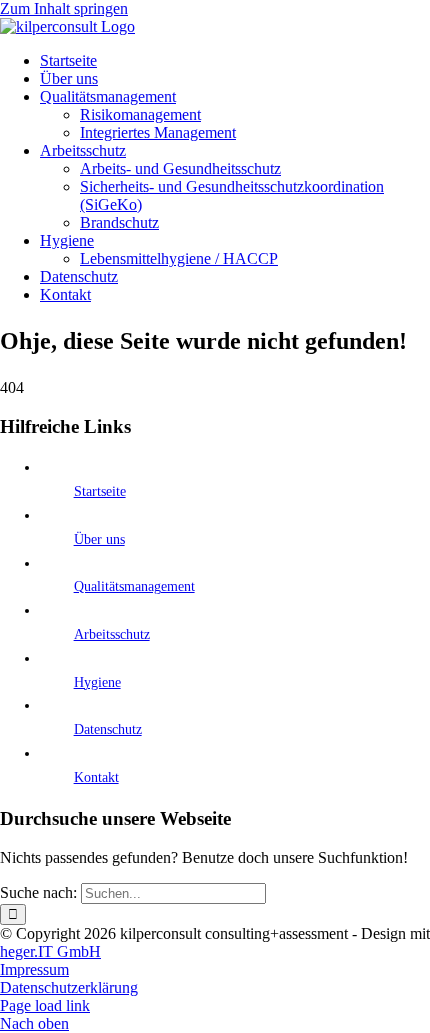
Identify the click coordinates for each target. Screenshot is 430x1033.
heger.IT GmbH (50, 951)
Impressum (34, 969)
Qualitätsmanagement (134, 586)
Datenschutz (108, 729)
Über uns (99, 539)
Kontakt (96, 777)
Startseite (100, 491)
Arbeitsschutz (112, 634)
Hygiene (97, 682)
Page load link (45, 1005)
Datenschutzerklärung (69, 987)
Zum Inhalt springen (64, 8)
